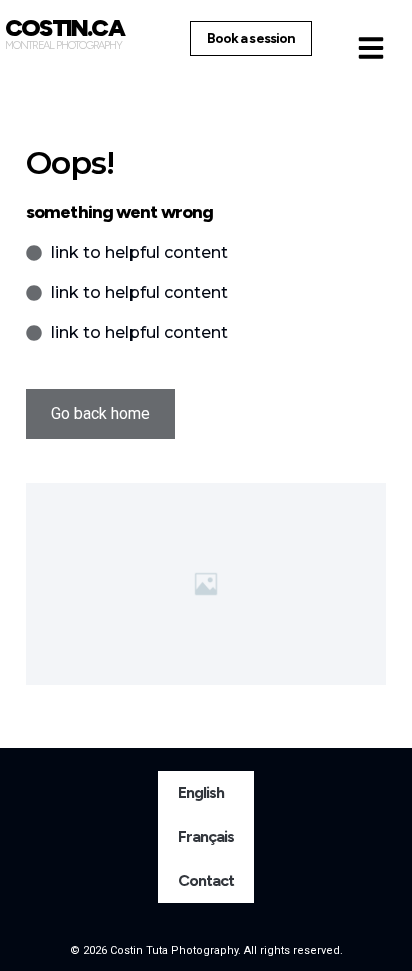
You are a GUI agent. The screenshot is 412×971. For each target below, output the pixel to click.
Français (206, 836)
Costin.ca (64, 27)
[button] (371, 48)
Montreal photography (63, 45)
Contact (206, 880)
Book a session (251, 38)
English (201, 792)
